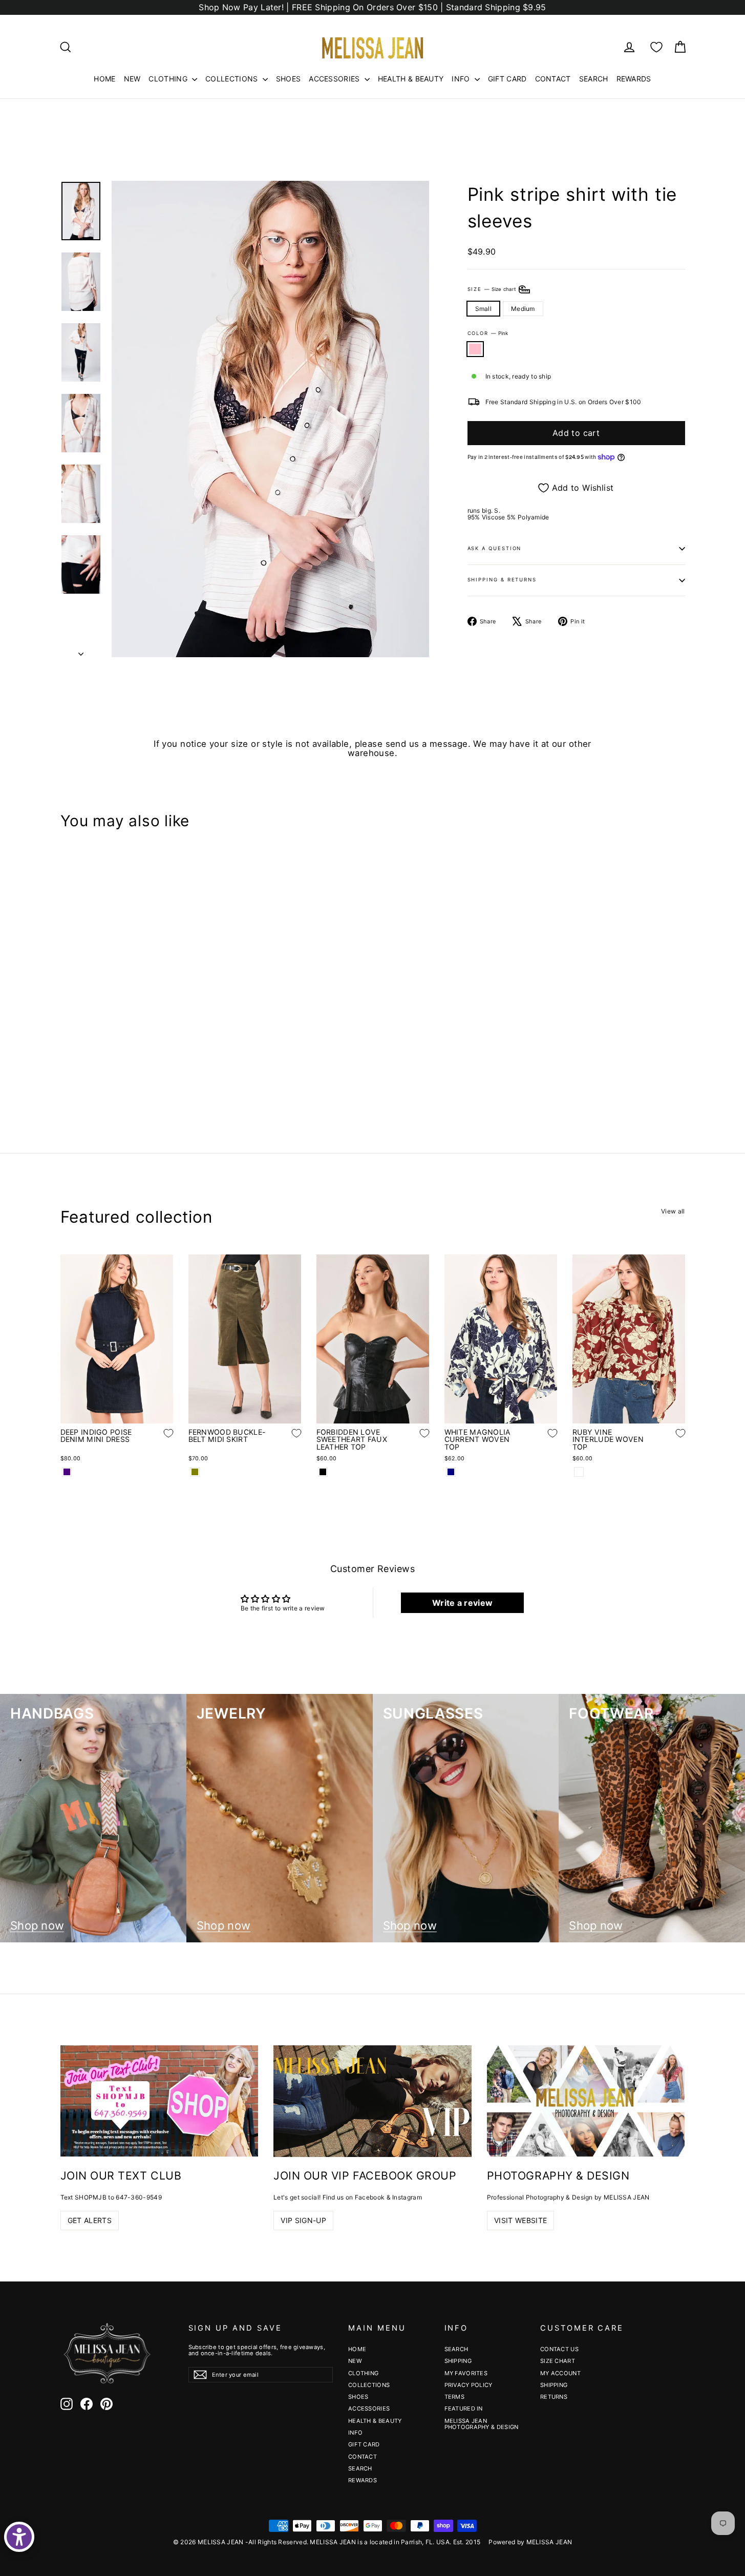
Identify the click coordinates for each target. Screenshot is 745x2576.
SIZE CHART (558, 2361)
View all (673, 1211)
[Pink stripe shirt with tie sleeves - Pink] (67, 1075)
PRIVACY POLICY (469, 2385)
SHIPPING (458, 2361)
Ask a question (495, 548)
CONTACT (553, 79)
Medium (523, 309)
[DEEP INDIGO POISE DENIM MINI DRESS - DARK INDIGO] (67, 1472)
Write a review (462, 1603)
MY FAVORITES (466, 2373)
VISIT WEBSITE (521, 2220)
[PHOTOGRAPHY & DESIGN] (586, 2101)
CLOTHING (169, 79)
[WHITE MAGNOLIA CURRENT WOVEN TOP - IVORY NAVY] (451, 1472)
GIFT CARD (507, 79)
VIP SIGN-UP (303, 2220)
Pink (475, 349)
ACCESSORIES (335, 79)
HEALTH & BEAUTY (411, 79)
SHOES (289, 79)
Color (488, 333)
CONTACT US (559, 2349)
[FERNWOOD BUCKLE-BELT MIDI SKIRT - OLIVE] (195, 1472)
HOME (104, 79)
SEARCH (594, 79)
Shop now (37, 1926)
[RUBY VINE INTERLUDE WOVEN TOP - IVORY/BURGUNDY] (579, 1472)
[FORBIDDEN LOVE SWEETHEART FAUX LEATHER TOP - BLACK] (323, 1472)
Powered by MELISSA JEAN (530, 2542)
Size (493, 289)
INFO (462, 79)
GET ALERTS (90, 2220)
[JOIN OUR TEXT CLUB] (159, 2101)
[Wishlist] (656, 47)
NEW (132, 79)
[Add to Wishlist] (161, 1044)
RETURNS (554, 2397)
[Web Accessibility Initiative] (19, 2537)
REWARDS (634, 79)
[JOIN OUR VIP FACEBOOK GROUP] (372, 2101)
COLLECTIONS (233, 79)
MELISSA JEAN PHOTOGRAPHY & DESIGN (482, 2424)
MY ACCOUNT (560, 2373)
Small (484, 309)
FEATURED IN (464, 2409)
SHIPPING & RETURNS (502, 580)
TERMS (455, 2397)
